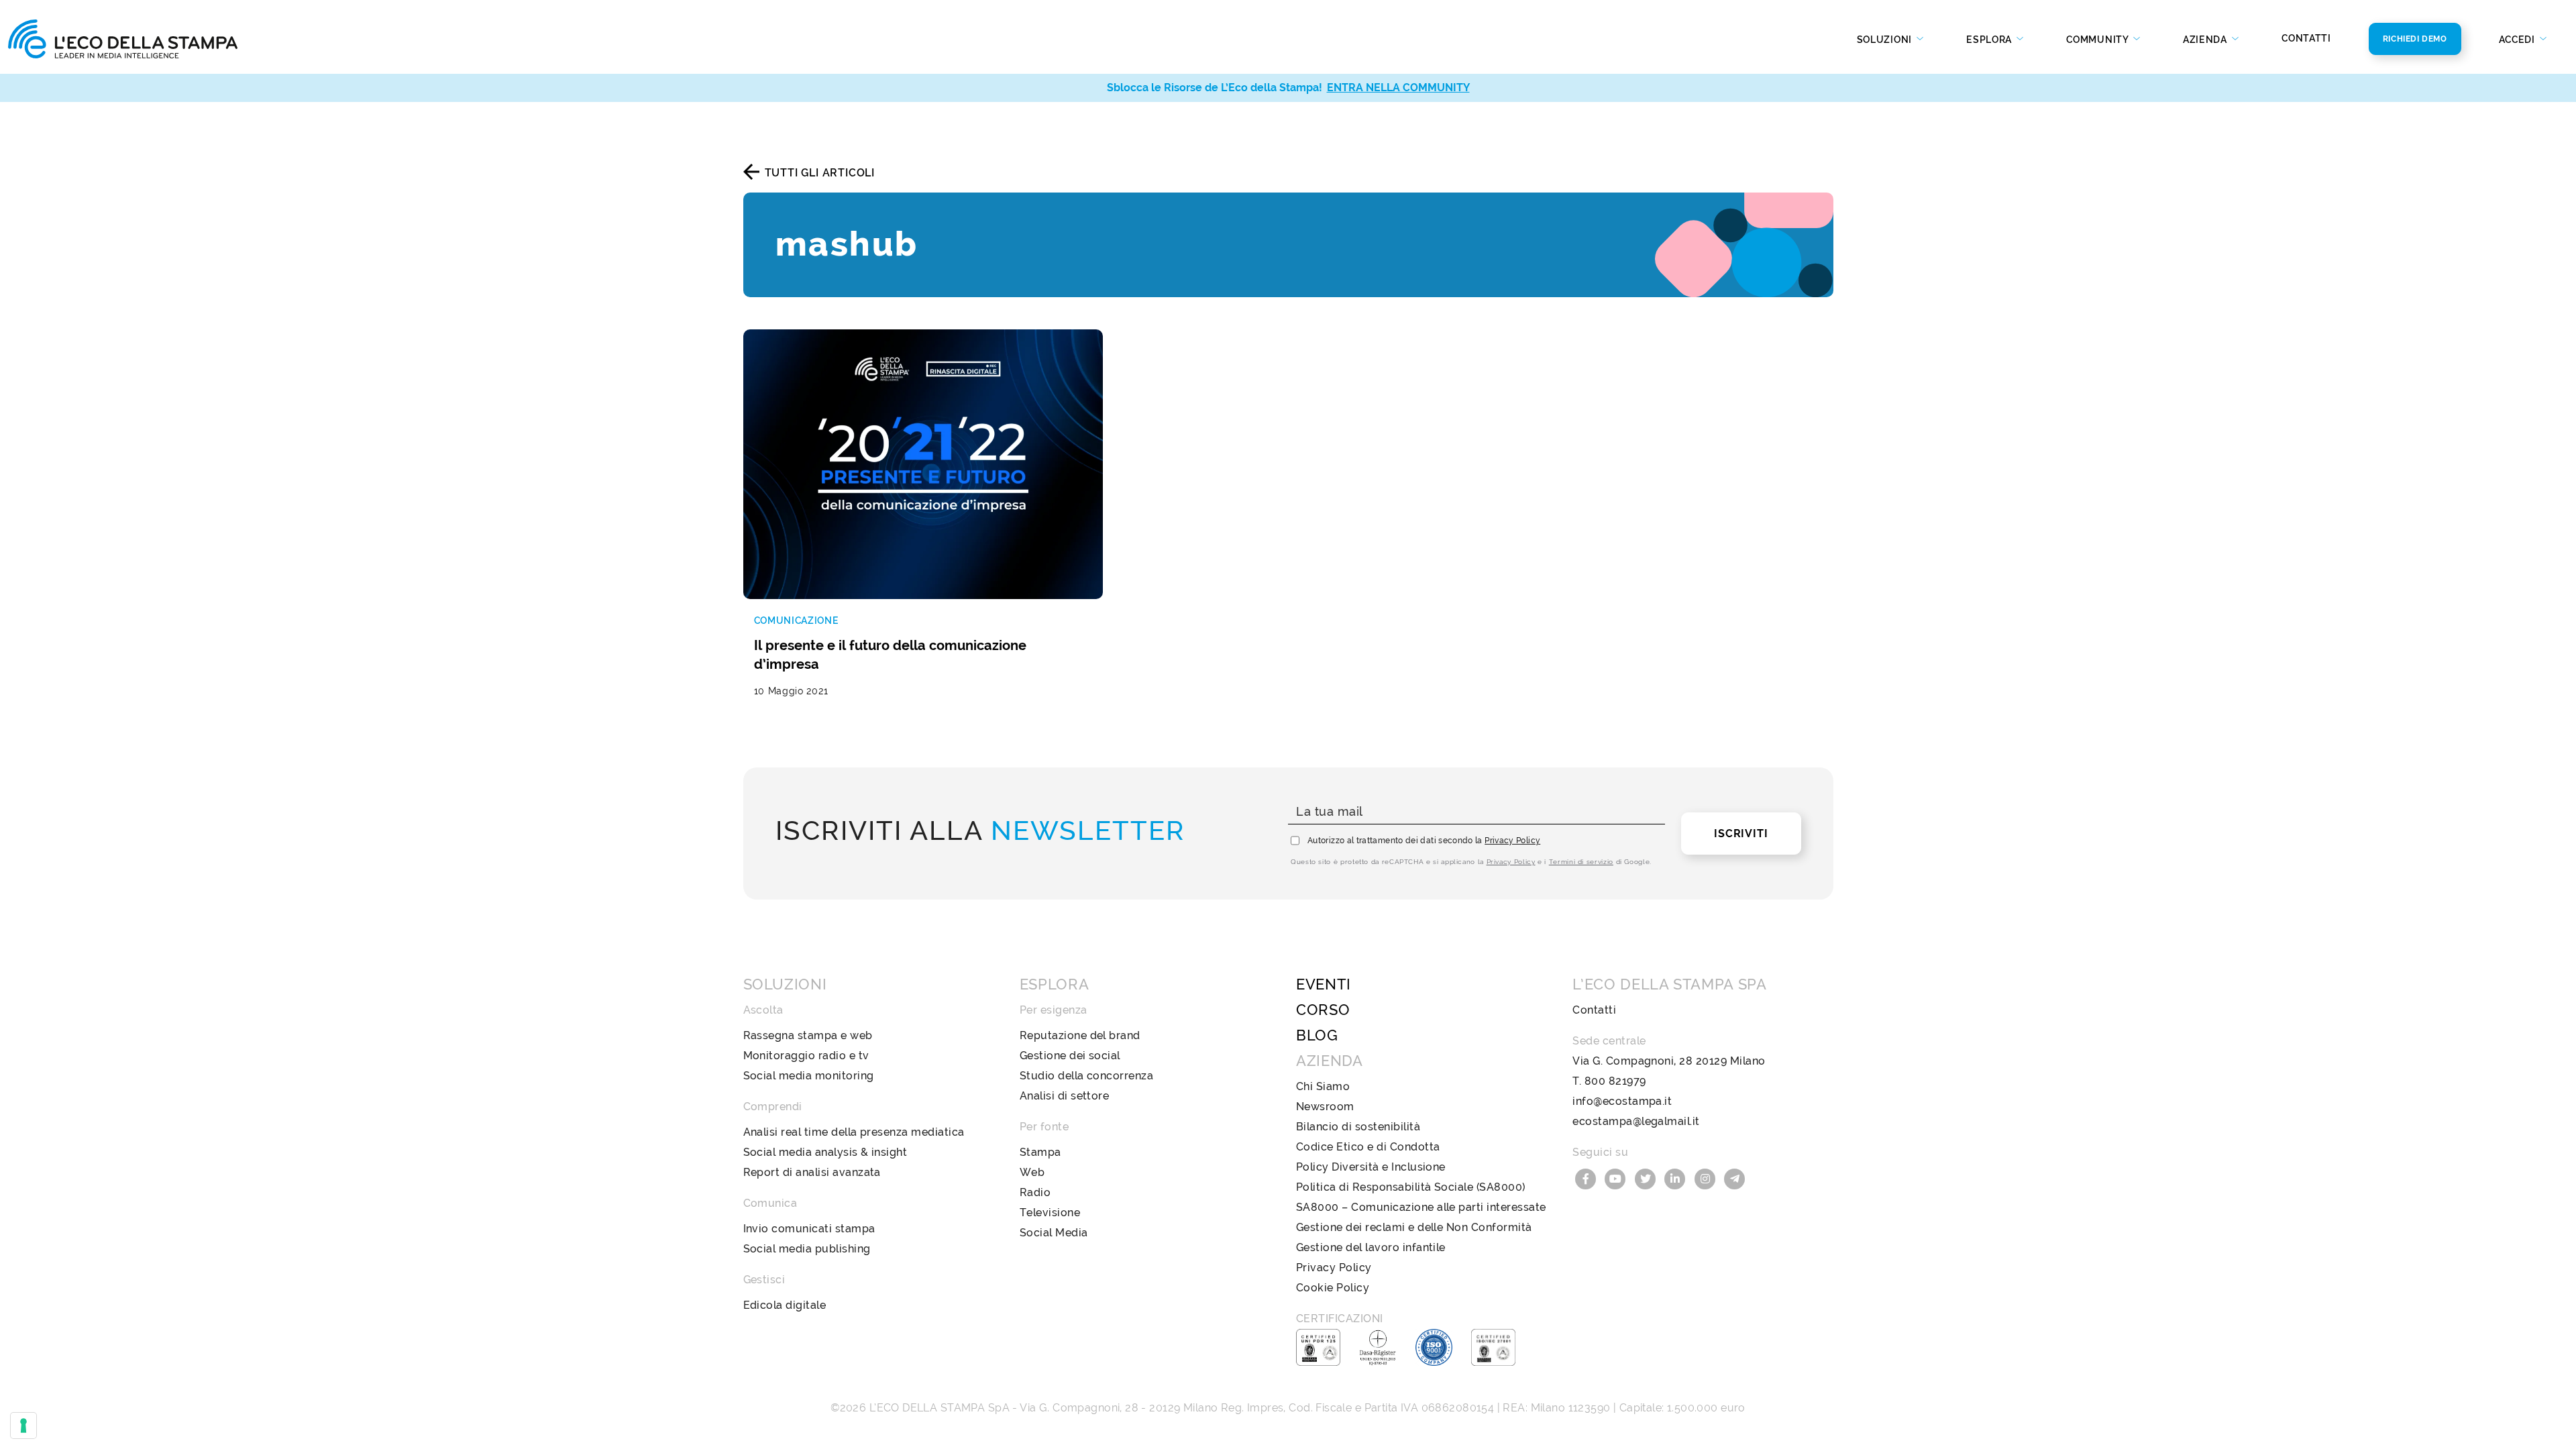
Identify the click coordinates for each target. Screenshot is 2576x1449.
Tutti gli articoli (820, 173)
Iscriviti (1741, 834)
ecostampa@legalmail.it (1636, 1121)
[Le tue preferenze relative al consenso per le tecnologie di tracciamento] (23, 1426)
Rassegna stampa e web (808, 1035)
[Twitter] (1647, 1178)
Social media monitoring (809, 1076)
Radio (1035, 1192)
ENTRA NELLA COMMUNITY (1398, 88)
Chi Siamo (1323, 1086)
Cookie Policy (1333, 1288)
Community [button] (2098, 40)
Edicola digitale (785, 1305)
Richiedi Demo (2415, 39)
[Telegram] (1735, 1178)
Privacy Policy (1512, 841)
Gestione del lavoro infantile (1371, 1247)
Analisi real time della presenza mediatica (854, 1132)
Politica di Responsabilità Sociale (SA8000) (1411, 1187)
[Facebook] (1587, 1178)
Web (1032, 1172)
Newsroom (1325, 1107)
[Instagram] (1707, 1178)
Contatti (2306, 38)
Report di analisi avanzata (812, 1172)
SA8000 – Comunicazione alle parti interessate (1421, 1207)
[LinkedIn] (1677, 1178)
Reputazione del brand (1080, 1035)
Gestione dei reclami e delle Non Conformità (1414, 1227)
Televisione (1050, 1213)
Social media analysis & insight (825, 1152)
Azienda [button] (2206, 40)
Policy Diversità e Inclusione (1371, 1167)
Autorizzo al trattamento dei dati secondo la (1424, 841)
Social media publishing (807, 1249)
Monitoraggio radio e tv (806, 1056)
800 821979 (1615, 1081)
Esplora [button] (1990, 40)
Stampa (1040, 1152)
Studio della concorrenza (1087, 1076)
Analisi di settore (1065, 1096)
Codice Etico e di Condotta (1368, 1147)
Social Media (1054, 1233)
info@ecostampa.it (1622, 1101)
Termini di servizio (1581, 862)
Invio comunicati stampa (809, 1229)
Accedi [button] (2518, 40)
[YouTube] (1617, 1178)
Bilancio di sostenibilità (1358, 1127)
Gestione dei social (1070, 1056)
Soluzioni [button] (1886, 40)
